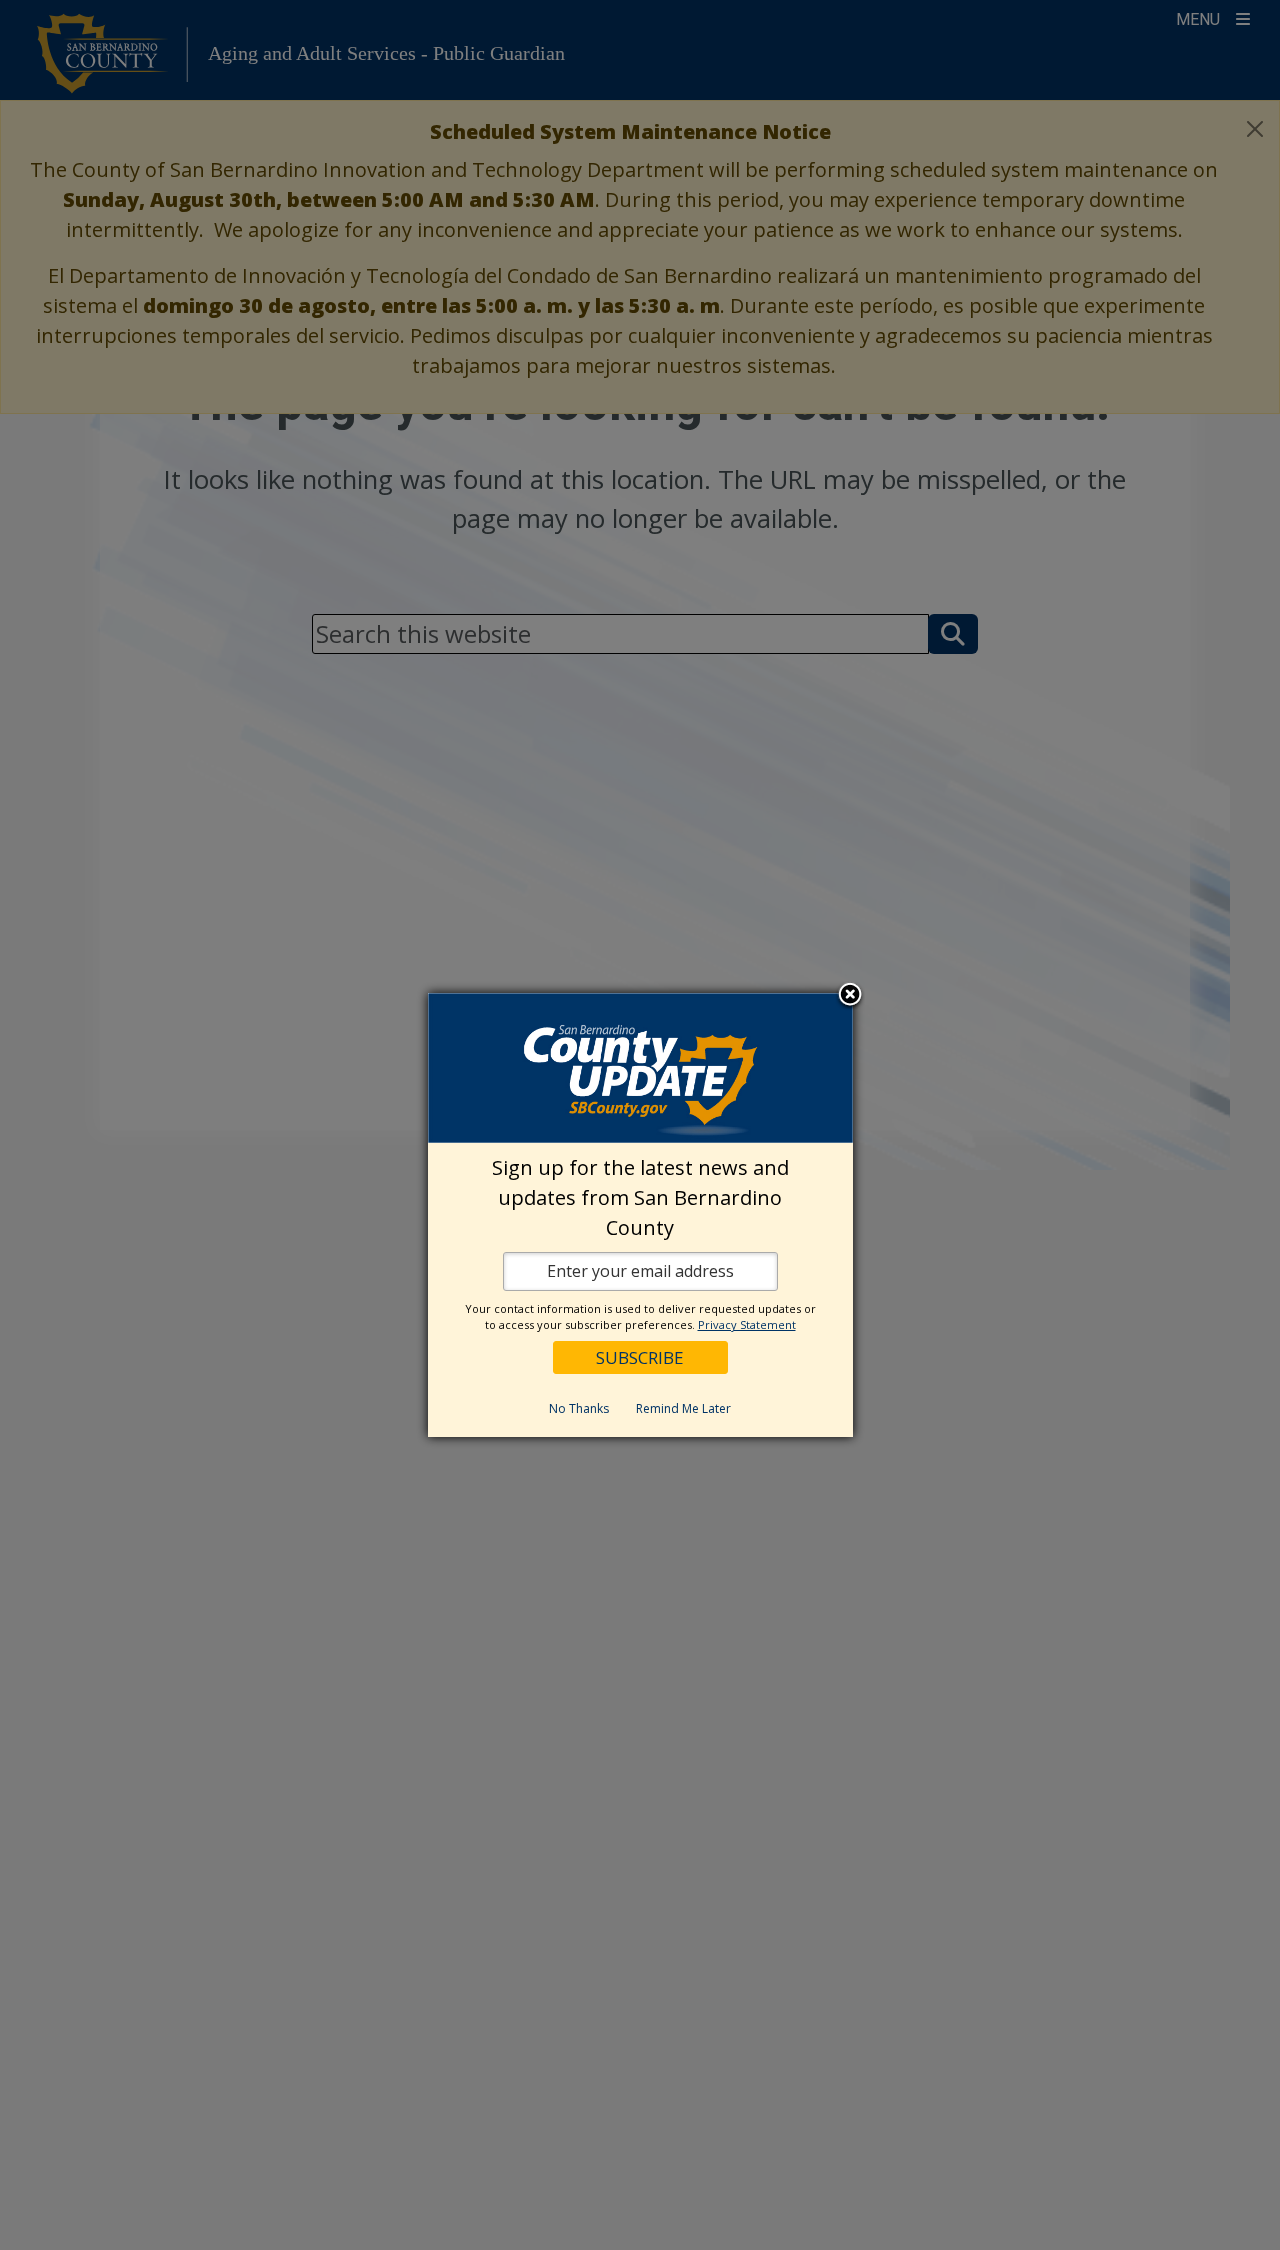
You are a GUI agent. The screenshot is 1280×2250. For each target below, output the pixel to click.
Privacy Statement (747, 1324)
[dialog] (640, 1215)
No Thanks (579, 1408)
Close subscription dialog (850, 996)
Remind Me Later (683, 1408)
